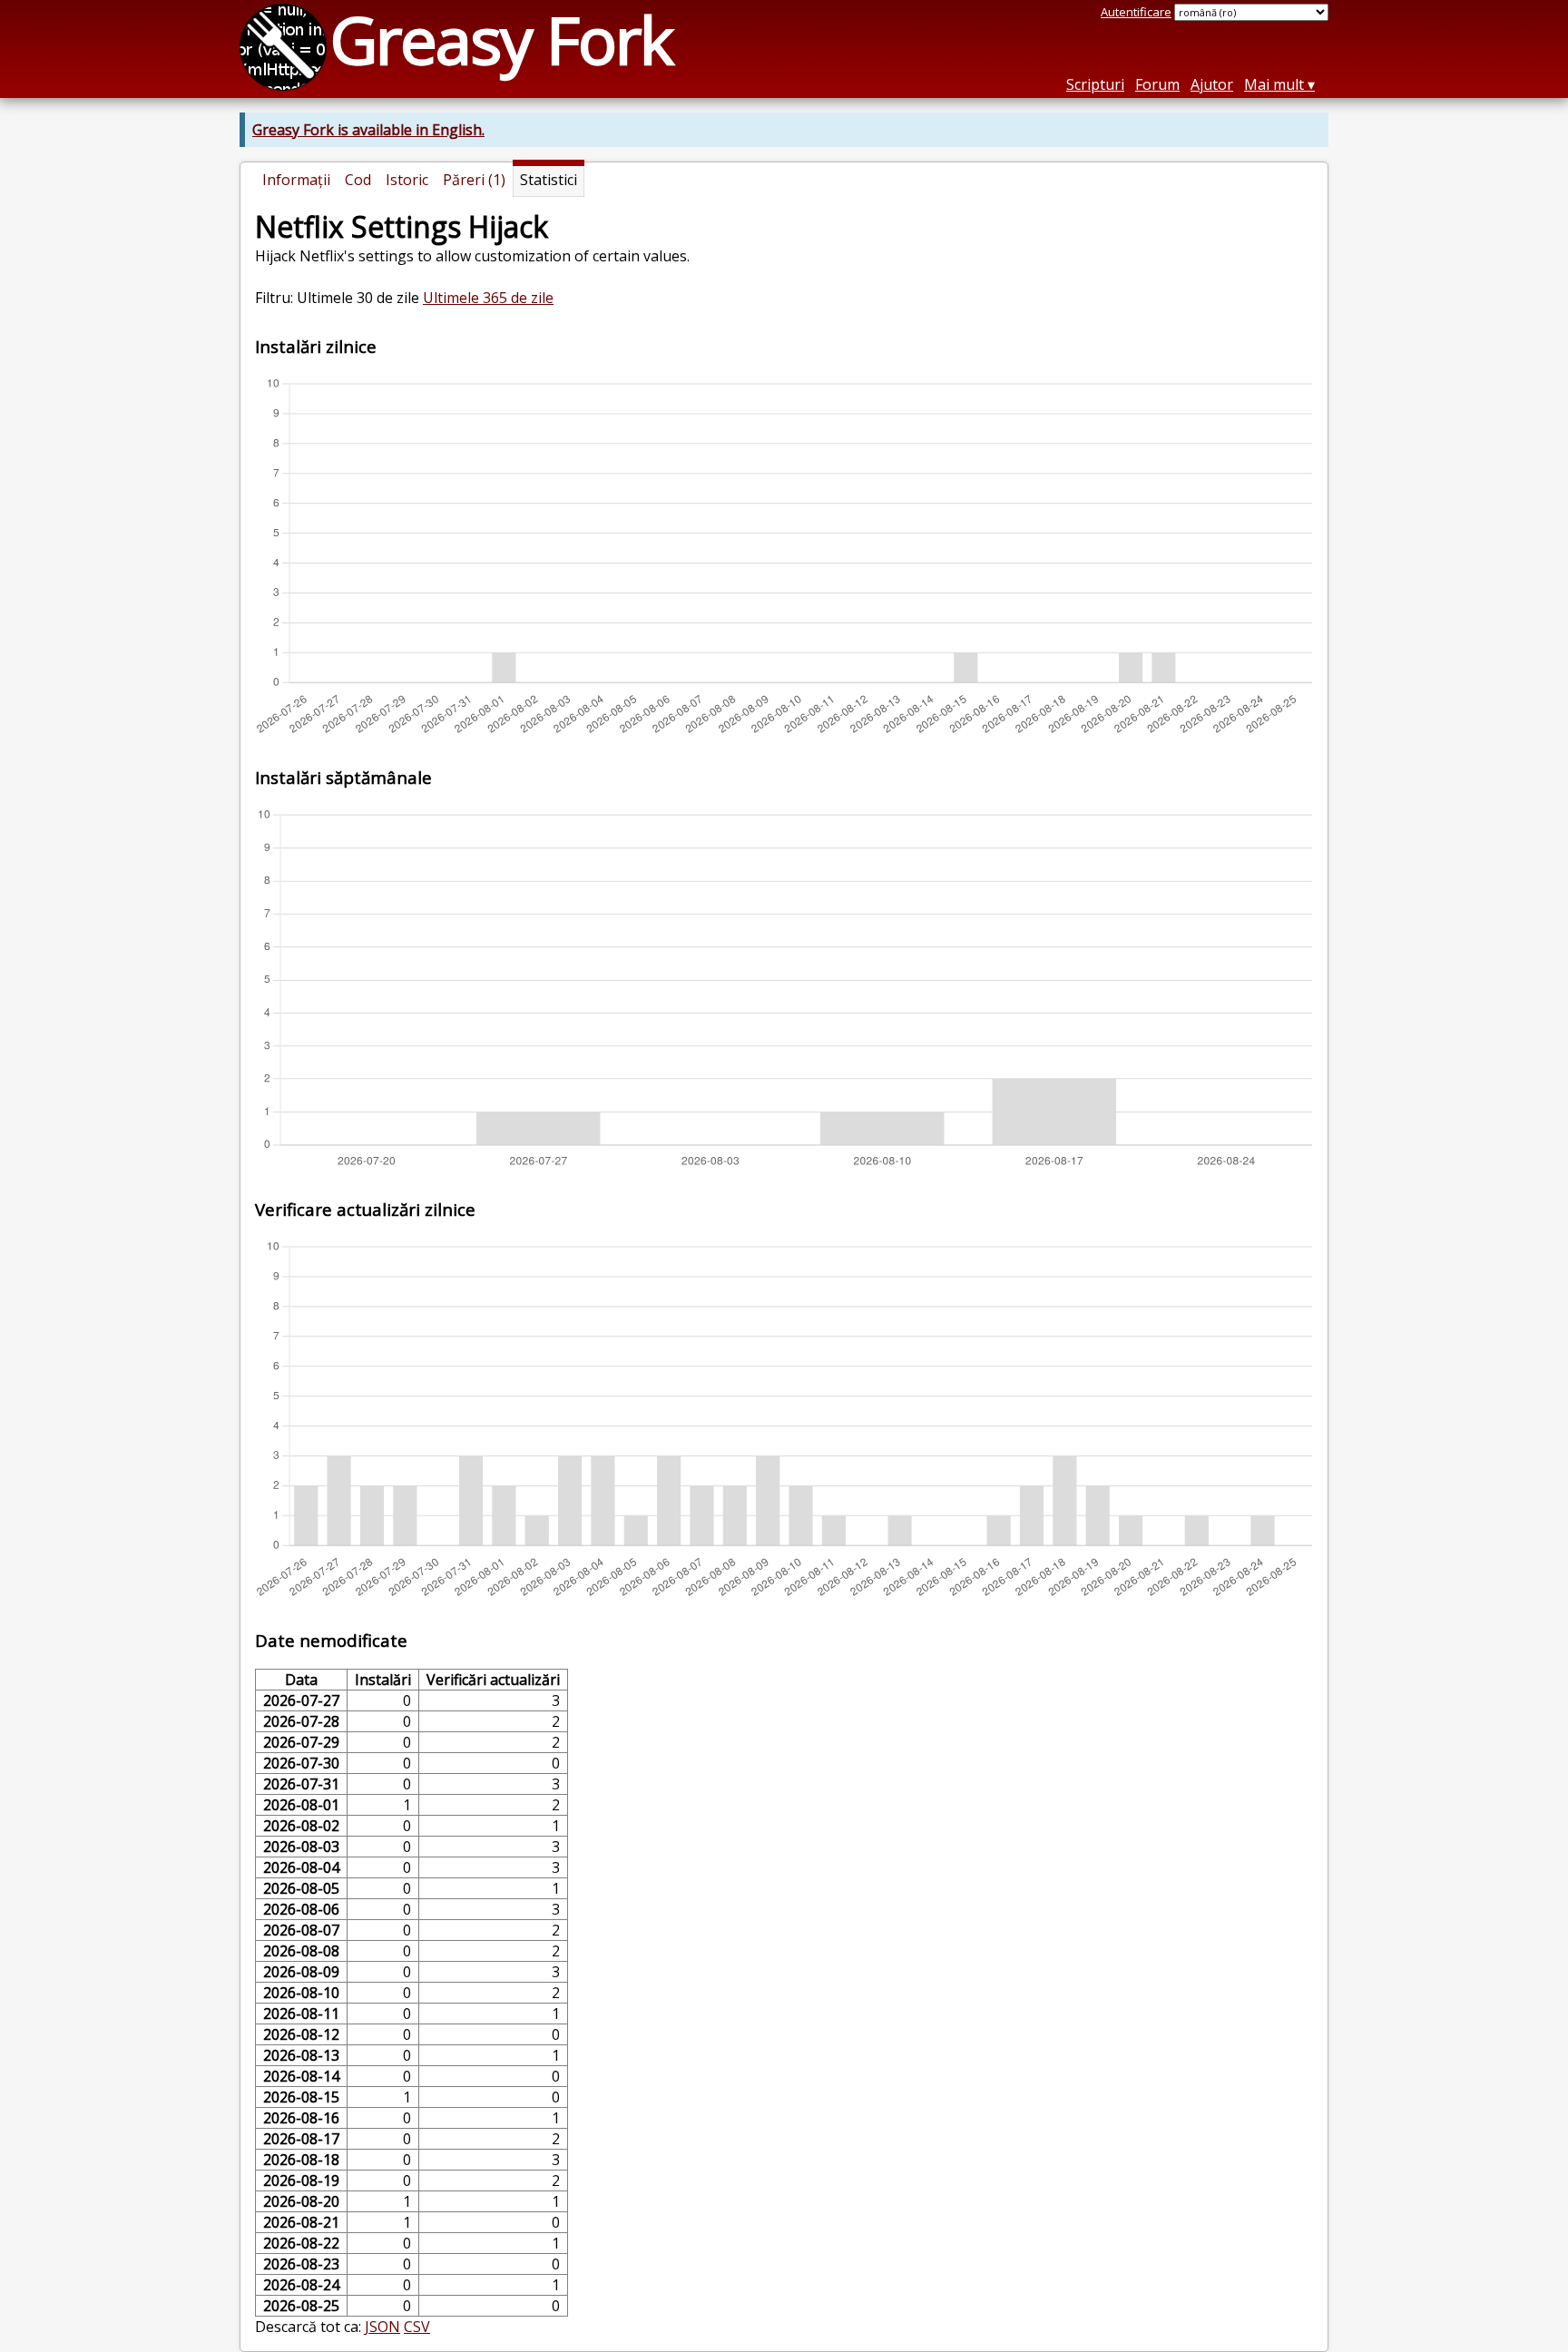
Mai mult (1274, 84)
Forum (1157, 84)
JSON (382, 2327)
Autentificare (1136, 12)
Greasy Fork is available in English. (368, 130)
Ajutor (1212, 84)
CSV (417, 2327)
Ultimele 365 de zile (488, 298)
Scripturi (1095, 84)
